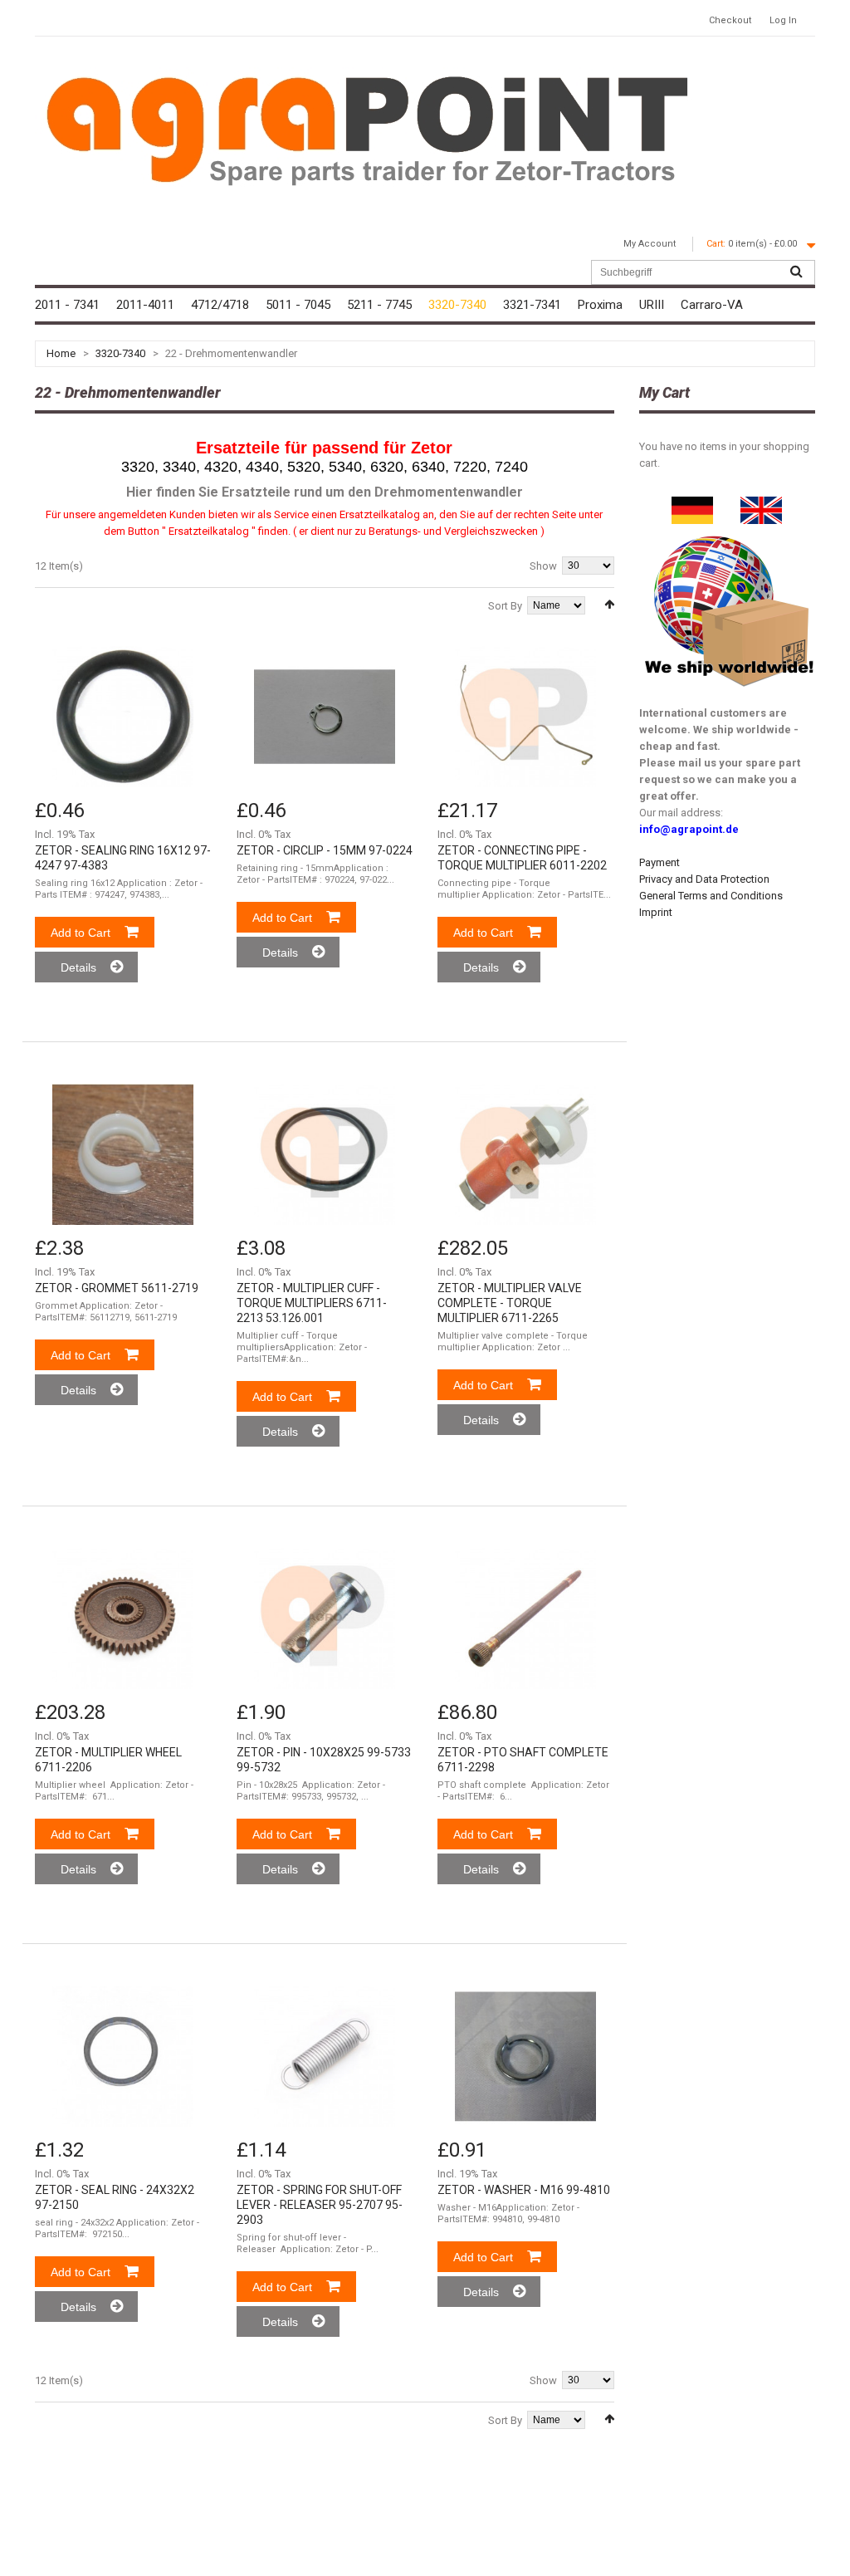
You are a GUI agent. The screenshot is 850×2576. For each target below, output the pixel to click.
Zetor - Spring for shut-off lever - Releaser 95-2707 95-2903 (320, 2205)
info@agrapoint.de (689, 829)
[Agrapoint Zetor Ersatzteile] (692, 504)
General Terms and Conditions (711, 896)
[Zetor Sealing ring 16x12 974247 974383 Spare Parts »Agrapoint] (123, 717)
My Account (650, 244)
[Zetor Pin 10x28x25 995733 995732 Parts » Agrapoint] (325, 1619)
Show (543, 566)
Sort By (505, 606)
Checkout (730, 20)
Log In (783, 20)
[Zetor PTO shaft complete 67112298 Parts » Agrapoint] (525, 1619)
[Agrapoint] (367, 129)
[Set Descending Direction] (609, 604)
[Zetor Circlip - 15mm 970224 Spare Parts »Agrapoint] (325, 717)
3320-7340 (120, 353)
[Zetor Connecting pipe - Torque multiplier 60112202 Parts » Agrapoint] (525, 717)
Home (61, 353)
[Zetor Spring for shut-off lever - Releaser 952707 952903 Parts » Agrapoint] (325, 2056)
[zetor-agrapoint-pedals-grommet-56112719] (123, 1154)
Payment (659, 862)
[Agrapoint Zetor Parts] (761, 504)
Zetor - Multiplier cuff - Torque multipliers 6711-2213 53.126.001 (312, 1303)
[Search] (796, 272)
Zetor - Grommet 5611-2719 (117, 1288)
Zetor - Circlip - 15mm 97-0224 (325, 850)
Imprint (656, 912)
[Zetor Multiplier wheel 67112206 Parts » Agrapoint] (123, 1619)
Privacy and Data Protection (704, 879)
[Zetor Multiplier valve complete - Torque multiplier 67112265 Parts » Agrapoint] (525, 1154)
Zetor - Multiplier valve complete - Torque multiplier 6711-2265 (510, 1303)
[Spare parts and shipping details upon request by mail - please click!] (730, 532)
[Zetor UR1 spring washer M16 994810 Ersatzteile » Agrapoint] (525, 2056)
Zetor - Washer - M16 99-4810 (524, 2190)
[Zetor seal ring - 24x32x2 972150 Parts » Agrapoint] (123, 2056)
